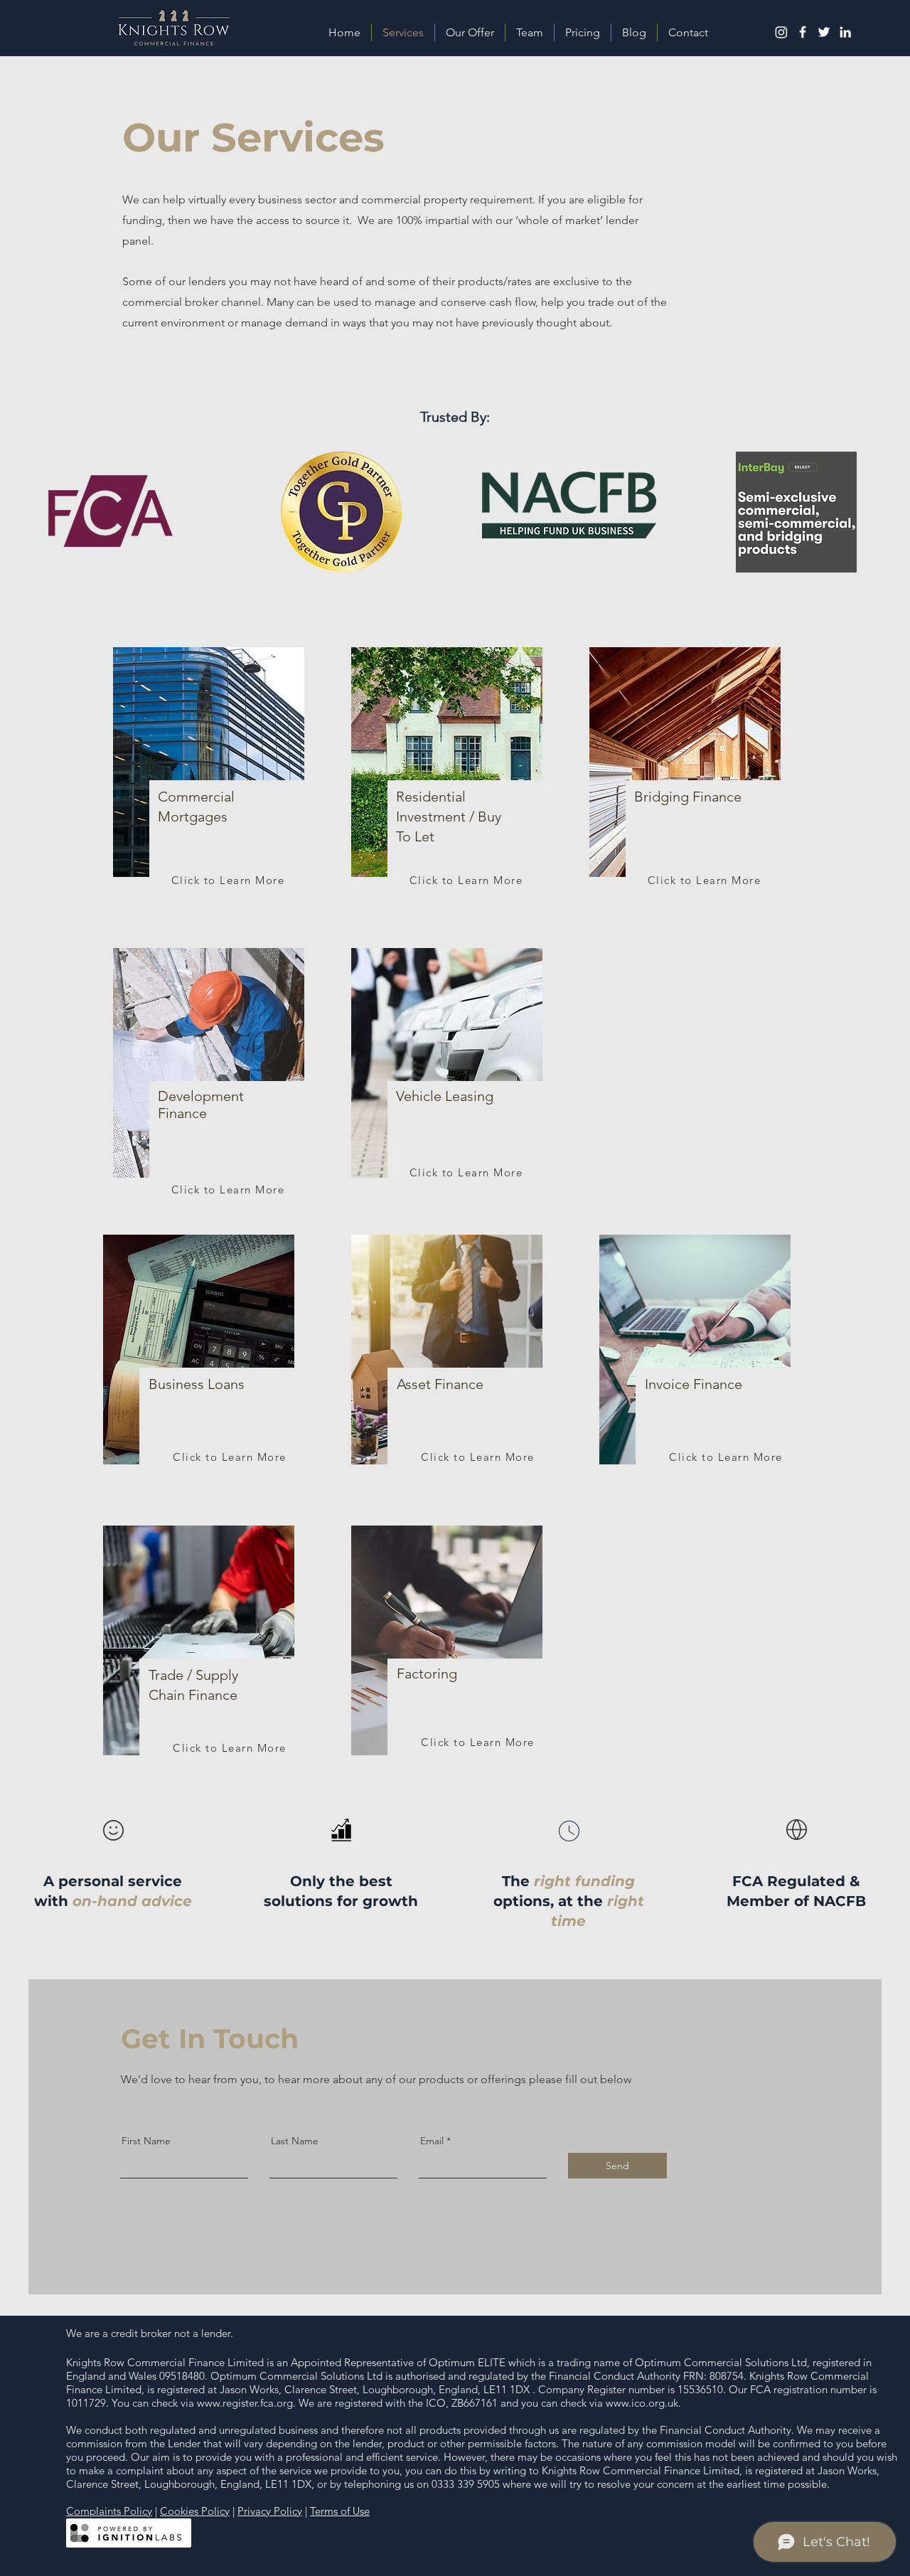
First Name (146, 2141)
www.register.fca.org (245, 2403)
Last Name (295, 2141)
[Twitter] (824, 32)
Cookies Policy (195, 2511)
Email (432, 2141)
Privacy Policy (270, 2511)
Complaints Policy (109, 2511)
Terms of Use (340, 2511)
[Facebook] (803, 32)
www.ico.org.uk (642, 2403)
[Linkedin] (845, 32)
